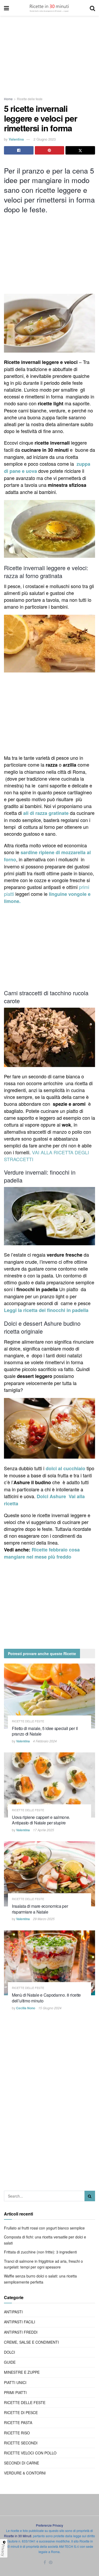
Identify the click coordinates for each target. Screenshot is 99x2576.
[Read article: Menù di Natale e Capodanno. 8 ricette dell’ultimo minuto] (49, 1963)
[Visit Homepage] (49, 8)
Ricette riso (17, 2433)
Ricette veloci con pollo (30, 2453)
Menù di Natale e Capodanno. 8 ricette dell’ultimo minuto (46, 1998)
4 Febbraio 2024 (45, 1741)
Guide (10, 2362)
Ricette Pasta (18, 2423)
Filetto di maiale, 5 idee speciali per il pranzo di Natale (45, 1731)
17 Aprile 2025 (44, 1830)
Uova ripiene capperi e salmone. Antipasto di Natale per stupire (41, 1820)
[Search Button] (92, 8)
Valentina (16, 139)
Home (8, 99)
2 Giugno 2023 (45, 139)
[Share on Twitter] (80, 150)
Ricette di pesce (21, 2412)
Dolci (10, 2352)
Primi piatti (15, 2392)
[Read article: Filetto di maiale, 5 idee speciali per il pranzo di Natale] (49, 1696)
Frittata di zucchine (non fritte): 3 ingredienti (40, 2252)
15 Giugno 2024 (50, 2008)
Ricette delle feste (30, 99)
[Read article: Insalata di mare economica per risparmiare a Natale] (49, 1874)
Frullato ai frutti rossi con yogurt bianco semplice (44, 2228)
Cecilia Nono (26, 2008)
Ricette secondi (21, 2443)
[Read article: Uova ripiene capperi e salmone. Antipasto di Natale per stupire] (49, 1785)
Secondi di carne (22, 2463)
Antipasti (13, 2312)
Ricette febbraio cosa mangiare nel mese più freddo (42, 1553)
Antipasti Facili (20, 2322)
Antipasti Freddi (21, 2332)
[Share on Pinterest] (50, 150)
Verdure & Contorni (25, 2473)
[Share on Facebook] (19, 150)
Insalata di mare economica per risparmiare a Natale (40, 1909)
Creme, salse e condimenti (31, 2342)
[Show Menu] (6, 8)
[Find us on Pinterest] (51, 2562)
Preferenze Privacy (49, 2525)
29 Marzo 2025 (44, 1919)
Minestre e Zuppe (22, 2372)
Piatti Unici (15, 2382)
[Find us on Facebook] (45, 2562)
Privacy (3, 2550)
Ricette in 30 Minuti (18, 2536)
